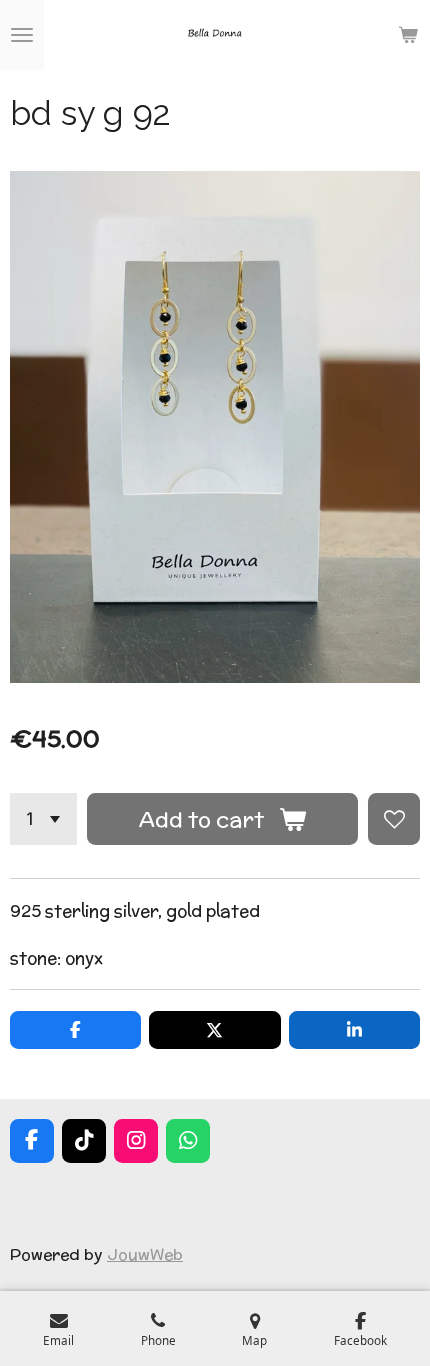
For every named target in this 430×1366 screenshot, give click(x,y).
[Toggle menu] (22, 35)
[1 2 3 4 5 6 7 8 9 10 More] (43, 819)
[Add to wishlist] (394, 819)
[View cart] (408, 35)
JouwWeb (145, 1254)
